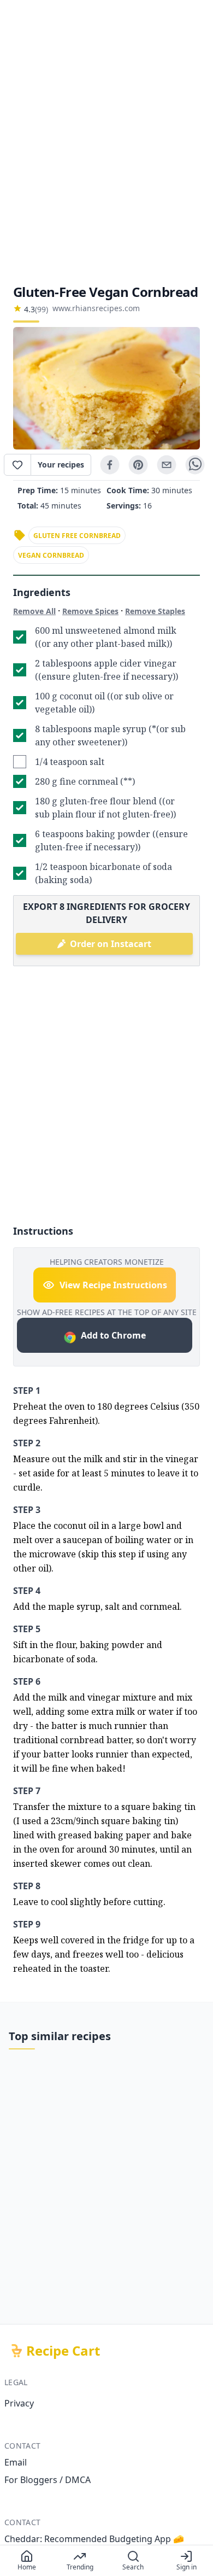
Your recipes (61, 465)
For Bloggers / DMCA (48, 2480)
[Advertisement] (106, 142)
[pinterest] (138, 465)
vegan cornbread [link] (51, 555)
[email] (167, 465)
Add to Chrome (113, 1335)
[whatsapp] (195, 465)
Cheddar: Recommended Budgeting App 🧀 (94, 2539)
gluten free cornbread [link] (77, 536)
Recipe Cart (63, 2351)
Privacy (19, 2403)
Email (16, 2462)
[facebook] (110, 465)
